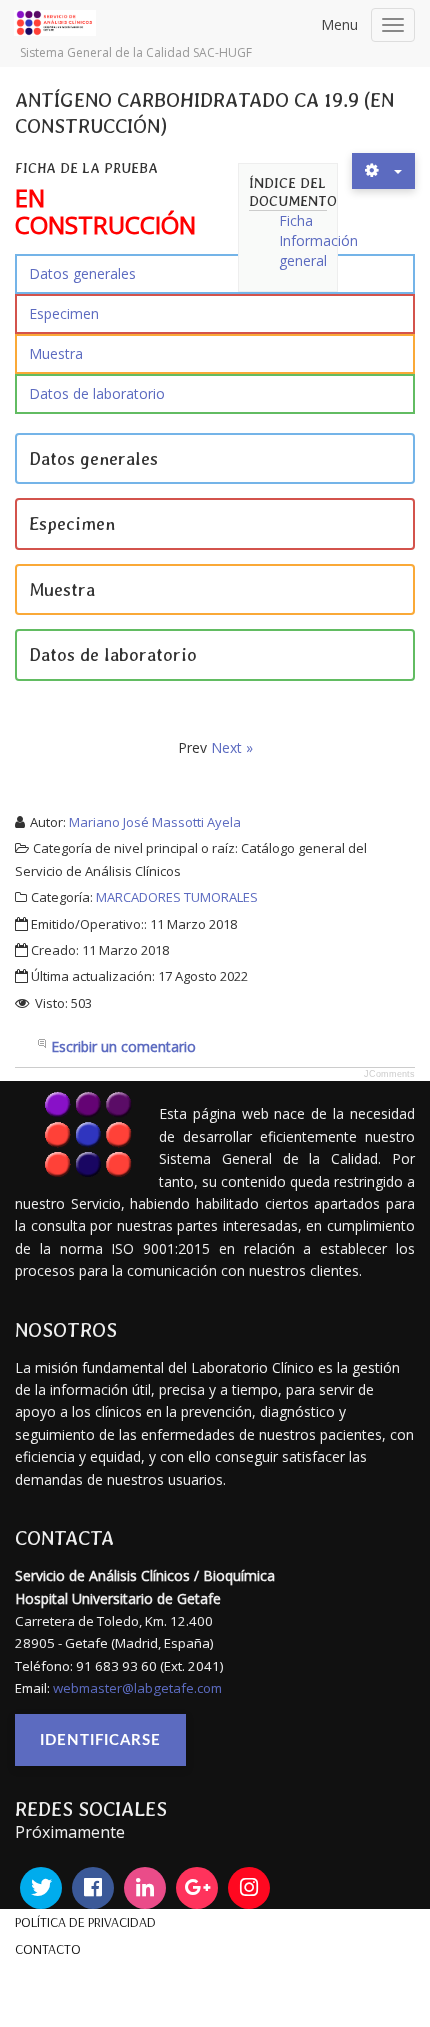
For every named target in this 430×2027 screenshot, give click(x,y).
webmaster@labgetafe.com (137, 1688)
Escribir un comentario (123, 1046)
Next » (232, 747)
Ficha (296, 220)
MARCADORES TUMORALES (177, 897)
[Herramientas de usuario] (383, 171)
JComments (389, 1074)
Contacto (48, 1949)
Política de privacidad (85, 1922)
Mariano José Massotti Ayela (155, 822)
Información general (318, 250)
